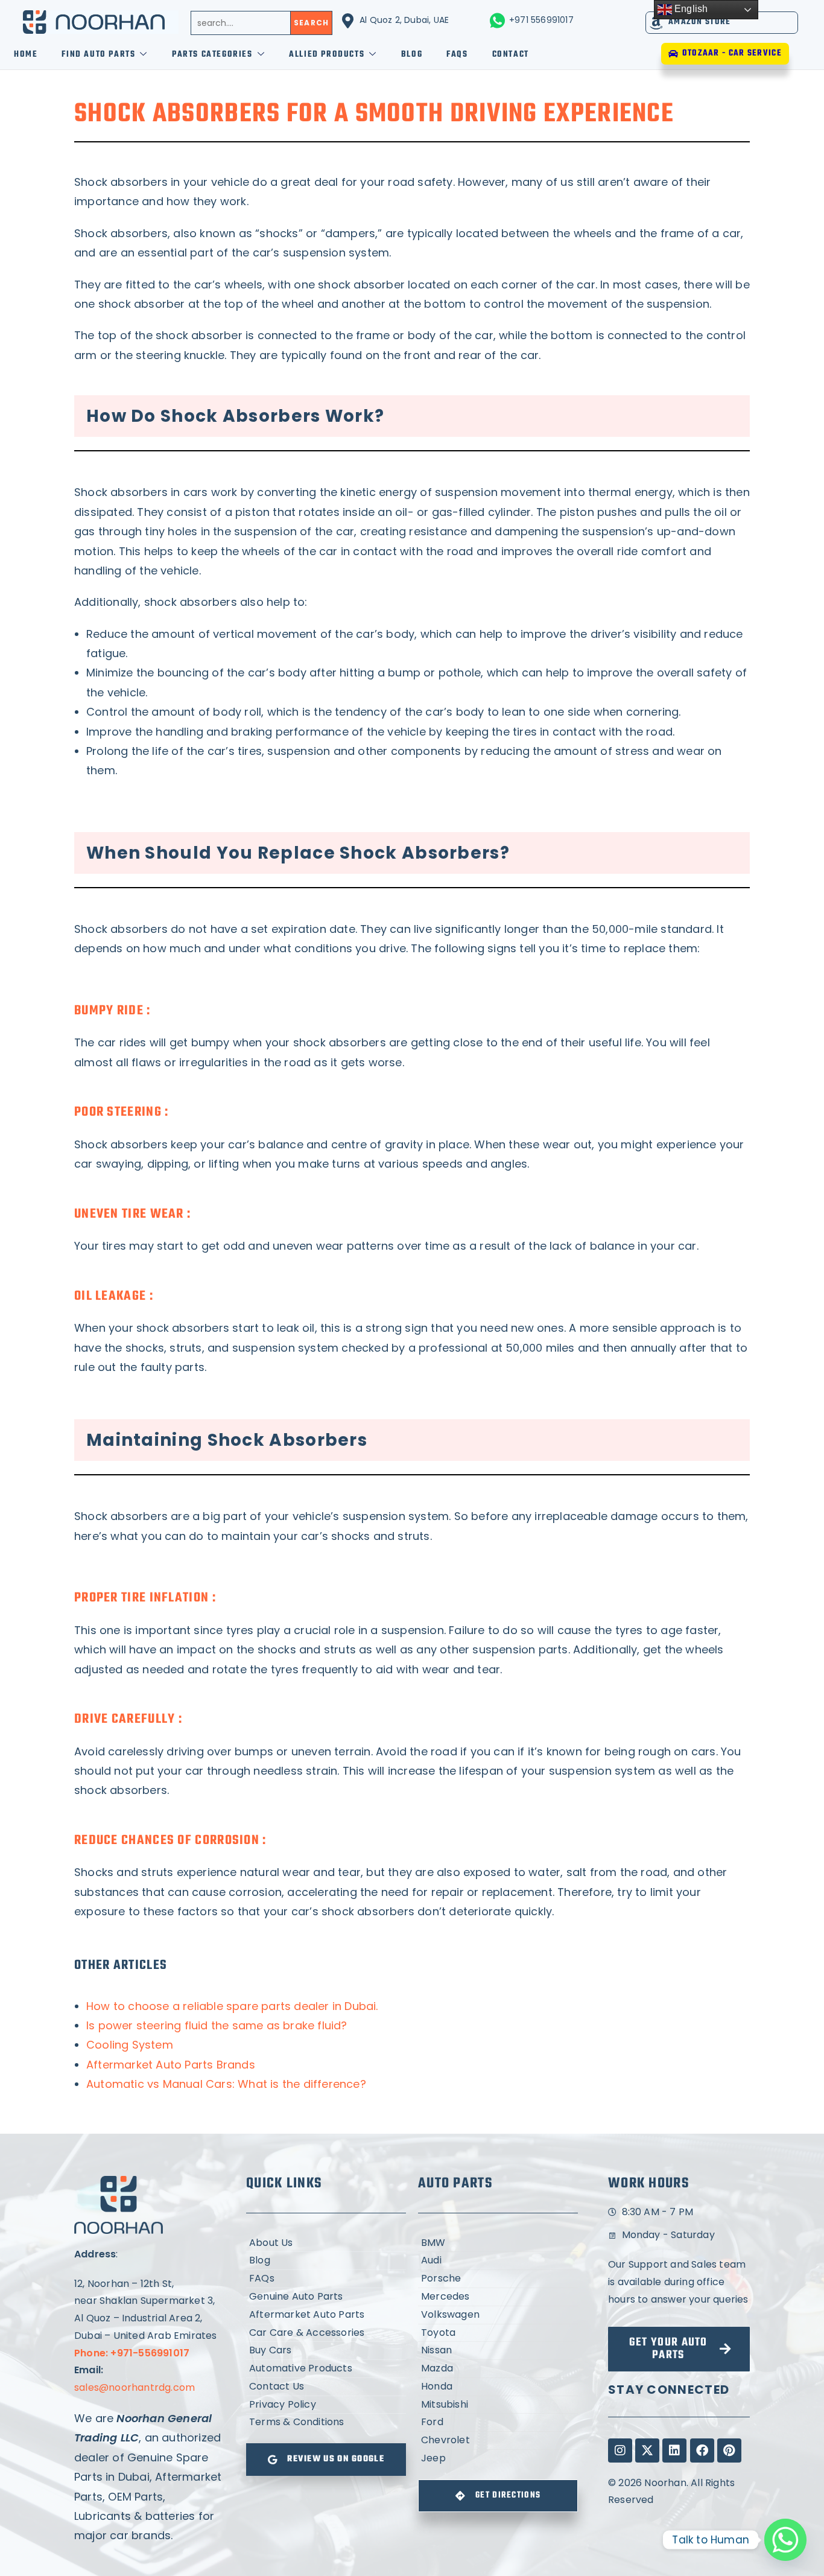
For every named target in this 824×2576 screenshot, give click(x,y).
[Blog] (326, 2261)
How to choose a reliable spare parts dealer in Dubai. (232, 2006)
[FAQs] (326, 2279)
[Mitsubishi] (498, 2405)
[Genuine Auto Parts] (326, 2297)
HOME (26, 55)
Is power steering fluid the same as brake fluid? (217, 2025)
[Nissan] (498, 2351)
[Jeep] (498, 2459)
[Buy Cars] (326, 2351)
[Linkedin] (674, 2450)
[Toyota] (498, 2333)
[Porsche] (498, 2279)
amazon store (700, 22)
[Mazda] (498, 2369)
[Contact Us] (326, 2387)
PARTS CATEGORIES (212, 55)
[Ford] (498, 2422)
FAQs (457, 55)
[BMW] (498, 2243)
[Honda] (498, 2387)
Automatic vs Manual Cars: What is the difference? (226, 2084)
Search (311, 23)
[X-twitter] (647, 2450)
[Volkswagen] (498, 2315)
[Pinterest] (729, 2450)
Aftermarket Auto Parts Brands (171, 2065)
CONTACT (511, 55)
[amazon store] (657, 23)
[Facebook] (702, 2450)
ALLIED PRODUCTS (327, 55)
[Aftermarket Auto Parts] (326, 2315)
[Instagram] (620, 2450)
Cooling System (130, 2045)
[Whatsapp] (785, 2540)
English (690, 9)
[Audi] (498, 2261)
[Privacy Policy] (326, 2405)
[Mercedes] (498, 2297)
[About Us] (326, 2243)
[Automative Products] (326, 2369)
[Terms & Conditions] (326, 2422)
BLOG (412, 55)
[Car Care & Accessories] (326, 2333)
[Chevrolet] (498, 2441)
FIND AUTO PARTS (98, 55)
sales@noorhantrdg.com (135, 2387)
